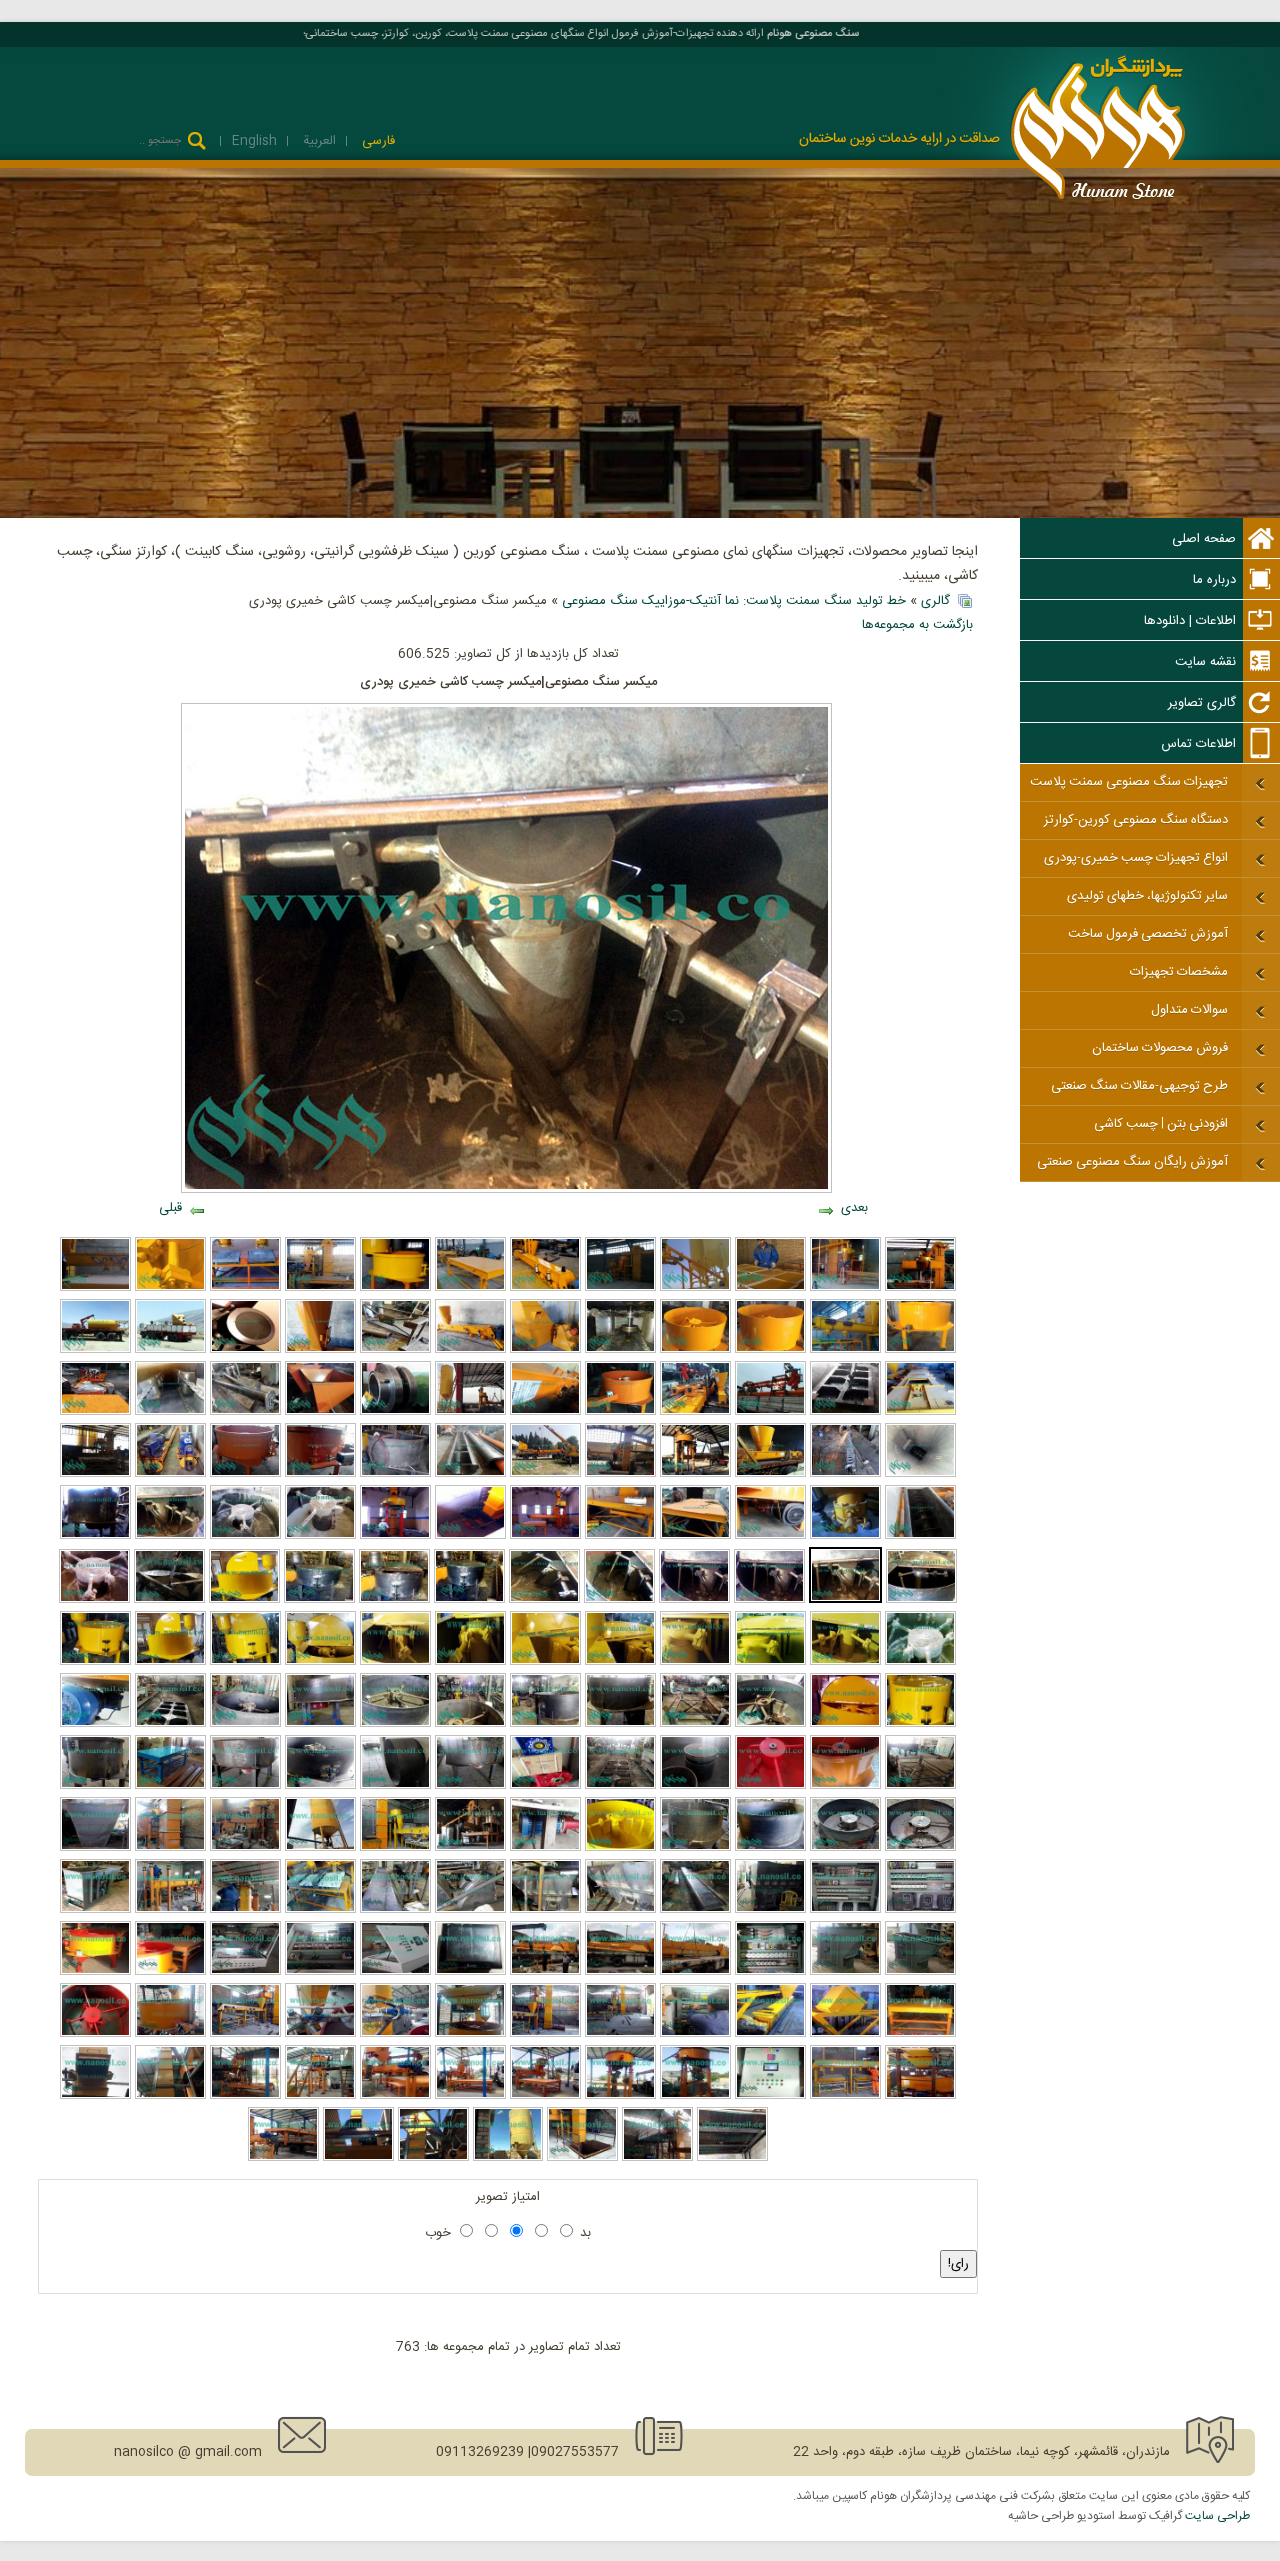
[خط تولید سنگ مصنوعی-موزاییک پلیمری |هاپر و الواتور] (582, 2158)
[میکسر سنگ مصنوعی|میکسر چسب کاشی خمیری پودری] (845, 1600)
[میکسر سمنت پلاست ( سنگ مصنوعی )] (770, 1350)
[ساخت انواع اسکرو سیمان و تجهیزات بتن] (695, 1288)
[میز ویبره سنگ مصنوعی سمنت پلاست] (470, 1288)
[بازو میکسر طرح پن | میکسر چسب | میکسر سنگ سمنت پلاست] (694, 1600)
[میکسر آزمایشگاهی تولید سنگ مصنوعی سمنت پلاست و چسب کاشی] (920, 1848)
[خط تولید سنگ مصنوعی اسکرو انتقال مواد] (845, 1350)
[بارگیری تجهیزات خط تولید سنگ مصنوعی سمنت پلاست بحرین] (770, 1412)
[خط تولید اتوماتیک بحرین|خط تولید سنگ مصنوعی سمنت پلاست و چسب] (320, 1910)
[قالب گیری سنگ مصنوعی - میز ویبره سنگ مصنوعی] (845, 2096)
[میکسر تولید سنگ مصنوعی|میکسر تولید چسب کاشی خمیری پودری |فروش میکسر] (320, 1474)
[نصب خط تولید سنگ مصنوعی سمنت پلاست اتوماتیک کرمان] (545, 1536)
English (254, 141)
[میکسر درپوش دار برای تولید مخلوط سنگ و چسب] (245, 1662)
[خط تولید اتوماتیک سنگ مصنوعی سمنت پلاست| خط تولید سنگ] (470, 1848)
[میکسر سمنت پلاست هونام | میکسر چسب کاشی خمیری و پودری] (319, 1600)
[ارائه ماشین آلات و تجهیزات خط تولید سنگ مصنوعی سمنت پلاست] (545, 1288)
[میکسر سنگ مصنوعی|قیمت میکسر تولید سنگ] (245, 1536)
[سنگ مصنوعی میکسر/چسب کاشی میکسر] (94, 1600)
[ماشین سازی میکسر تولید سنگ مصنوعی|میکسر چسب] (769, 1600)
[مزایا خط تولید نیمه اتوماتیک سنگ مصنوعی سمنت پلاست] (245, 2096)
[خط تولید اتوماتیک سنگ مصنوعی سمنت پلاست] (920, 1288)
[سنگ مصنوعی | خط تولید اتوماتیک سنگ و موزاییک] (620, 2034)
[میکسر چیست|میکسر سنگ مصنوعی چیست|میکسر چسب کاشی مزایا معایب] (395, 1662)
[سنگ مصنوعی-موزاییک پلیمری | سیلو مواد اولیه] (508, 2158)
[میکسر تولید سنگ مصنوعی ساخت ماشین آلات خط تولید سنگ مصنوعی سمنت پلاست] (245, 1786)
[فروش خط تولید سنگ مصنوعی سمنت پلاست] (320, 1288)
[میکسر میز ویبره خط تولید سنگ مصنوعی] (170, 1972)
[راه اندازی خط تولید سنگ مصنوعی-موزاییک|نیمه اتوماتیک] (695, 2096)
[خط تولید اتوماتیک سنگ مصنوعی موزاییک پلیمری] (545, 1972)
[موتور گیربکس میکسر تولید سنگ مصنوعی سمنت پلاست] (320, 1724)
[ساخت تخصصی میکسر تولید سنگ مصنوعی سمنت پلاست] (395, 1724)
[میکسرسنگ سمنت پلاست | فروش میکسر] (695, 1662)
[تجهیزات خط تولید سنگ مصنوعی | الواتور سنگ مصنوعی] (620, 1350)
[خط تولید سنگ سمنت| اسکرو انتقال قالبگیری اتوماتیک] (920, 1474)
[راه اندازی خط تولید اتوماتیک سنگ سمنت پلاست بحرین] (170, 1910)
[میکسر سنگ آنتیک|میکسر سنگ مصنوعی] (545, 1662)
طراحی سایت (1217, 2516)
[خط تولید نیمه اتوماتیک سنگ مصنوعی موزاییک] (695, 2034)
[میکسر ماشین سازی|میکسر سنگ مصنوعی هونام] (95, 1536)
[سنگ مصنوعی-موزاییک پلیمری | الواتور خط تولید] (95, 2096)
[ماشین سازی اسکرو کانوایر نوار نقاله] (95, 1288)
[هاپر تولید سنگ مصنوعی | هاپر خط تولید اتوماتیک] (545, 1350)
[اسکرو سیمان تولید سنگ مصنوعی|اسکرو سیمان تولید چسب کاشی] (245, 1412)
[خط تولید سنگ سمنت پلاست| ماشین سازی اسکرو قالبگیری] (470, 1474)
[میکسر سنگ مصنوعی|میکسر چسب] (620, 1662)
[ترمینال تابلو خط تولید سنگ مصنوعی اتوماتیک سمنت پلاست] (845, 1910)
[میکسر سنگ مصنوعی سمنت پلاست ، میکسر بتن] (920, 1350)
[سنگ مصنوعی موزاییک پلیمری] (695, 1972)
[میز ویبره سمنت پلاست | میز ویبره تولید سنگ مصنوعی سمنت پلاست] (620, 1536)
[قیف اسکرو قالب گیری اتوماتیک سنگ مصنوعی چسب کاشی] (320, 1350)
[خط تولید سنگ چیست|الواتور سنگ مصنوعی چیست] (170, 1412)
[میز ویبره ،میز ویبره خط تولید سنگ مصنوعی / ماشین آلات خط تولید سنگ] (695, 1724)
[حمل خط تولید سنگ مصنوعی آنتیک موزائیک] (170, 1350)
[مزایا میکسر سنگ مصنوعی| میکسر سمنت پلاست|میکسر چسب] (245, 1474)
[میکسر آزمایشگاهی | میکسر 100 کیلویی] (845, 1786)
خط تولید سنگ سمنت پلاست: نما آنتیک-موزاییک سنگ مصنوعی (734, 601)
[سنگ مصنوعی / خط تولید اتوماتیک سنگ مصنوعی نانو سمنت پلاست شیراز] (245, 1848)
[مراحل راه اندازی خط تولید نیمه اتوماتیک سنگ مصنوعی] (320, 2096)
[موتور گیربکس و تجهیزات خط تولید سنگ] (545, 1786)
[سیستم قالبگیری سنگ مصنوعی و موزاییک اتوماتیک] (245, 2034)
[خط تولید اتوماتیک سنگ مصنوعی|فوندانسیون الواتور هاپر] (470, 1536)
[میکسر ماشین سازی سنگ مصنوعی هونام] (545, 1724)
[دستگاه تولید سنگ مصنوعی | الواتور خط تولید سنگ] (845, 1972)
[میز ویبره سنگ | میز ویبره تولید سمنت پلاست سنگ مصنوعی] (170, 1724)
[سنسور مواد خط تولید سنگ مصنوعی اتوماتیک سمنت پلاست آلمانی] (395, 1412)
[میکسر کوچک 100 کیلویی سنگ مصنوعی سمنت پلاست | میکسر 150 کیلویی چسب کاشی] (770, 1786)
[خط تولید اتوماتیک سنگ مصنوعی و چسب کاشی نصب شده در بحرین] (245, 1910)
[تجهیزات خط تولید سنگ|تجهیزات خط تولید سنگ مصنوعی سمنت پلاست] (95, 1412)
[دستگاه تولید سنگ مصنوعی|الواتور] (920, 1972)
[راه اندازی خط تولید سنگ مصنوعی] (545, 2096)
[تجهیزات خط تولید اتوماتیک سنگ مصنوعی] (620, 1910)
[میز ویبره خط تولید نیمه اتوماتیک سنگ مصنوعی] (920, 2034)
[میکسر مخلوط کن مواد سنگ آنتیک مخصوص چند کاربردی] (95, 1662)
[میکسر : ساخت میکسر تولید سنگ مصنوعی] (770, 1848)
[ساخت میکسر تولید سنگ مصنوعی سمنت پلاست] (620, 1724)
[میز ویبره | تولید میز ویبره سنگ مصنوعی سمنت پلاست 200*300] (695, 1536)
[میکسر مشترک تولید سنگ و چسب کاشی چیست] (170, 1662)
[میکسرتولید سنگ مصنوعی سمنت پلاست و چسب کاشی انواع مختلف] (920, 1662)
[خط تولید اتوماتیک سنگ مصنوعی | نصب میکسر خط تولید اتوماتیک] (395, 1536)
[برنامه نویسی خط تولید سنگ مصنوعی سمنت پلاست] (395, 1972)
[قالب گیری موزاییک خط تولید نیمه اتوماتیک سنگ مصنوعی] (395, 2096)
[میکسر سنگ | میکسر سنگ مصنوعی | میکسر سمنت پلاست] (245, 1724)
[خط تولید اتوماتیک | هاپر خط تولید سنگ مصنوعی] (95, 1848)
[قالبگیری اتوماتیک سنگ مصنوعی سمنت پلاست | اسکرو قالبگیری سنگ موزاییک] (470, 1350)
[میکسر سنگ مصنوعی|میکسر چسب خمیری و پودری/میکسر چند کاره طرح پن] (320, 1536)
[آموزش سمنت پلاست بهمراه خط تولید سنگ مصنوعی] (770, 1288)
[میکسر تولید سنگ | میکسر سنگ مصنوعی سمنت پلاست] (620, 1412)
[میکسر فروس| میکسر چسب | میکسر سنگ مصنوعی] (921, 1600)
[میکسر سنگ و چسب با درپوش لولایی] (845, 1724)
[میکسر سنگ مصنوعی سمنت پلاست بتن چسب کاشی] (395, 1288)
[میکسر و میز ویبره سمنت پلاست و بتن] (245, 1288)
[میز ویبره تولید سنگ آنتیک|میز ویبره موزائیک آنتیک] (395, 1350)
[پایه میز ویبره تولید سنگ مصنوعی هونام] (920, 1786)
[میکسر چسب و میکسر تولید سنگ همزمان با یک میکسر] (244, 1600)
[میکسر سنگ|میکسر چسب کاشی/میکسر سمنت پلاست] (920, 1724)
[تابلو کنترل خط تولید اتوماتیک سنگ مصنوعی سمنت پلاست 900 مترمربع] (920, 1910)
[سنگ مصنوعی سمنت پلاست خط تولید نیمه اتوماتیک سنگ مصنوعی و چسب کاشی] (395, 1910)
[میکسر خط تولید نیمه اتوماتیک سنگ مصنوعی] (95, 1972)
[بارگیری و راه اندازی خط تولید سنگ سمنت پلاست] (545, 1474)
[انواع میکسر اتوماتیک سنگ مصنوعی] (95, 2034)
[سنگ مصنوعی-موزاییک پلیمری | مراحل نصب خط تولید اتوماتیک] (170, 2096)
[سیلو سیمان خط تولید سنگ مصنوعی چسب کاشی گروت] (95, 1350)
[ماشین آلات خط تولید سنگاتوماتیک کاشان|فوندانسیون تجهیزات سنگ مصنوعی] (95, 1474)
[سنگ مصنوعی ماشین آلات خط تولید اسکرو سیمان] (170, 1474)
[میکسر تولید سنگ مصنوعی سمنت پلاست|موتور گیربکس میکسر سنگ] (770, 1536)
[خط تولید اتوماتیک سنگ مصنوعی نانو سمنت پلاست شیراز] (170, 1848)
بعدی (854, 1208)
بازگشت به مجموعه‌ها (917, 625)
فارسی (376, 141)
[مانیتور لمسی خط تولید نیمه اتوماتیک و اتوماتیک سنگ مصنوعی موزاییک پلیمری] (470, 1972)
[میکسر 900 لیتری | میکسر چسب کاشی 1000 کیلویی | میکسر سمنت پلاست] (620, 1848)
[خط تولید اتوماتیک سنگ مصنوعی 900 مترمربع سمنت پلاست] (770, 1910)
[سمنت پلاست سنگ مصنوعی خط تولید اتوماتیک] (545, 1910)
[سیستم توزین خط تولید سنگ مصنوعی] (920, 2096)
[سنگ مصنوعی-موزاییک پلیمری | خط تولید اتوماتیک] (657, 2158)
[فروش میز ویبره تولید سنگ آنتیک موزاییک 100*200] (845, 1412)
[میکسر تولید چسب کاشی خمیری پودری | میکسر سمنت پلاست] (770, 1662)
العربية (317, 141)
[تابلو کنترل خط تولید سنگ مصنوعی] (320, 1972)
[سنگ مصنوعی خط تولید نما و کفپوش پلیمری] (845, 2034)
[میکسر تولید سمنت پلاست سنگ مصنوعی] (695, 1786)
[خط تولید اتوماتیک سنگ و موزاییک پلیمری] (545, 2034)
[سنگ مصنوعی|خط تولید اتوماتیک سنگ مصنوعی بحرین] (395, 1848)
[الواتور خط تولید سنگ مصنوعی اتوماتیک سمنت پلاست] (920, 1412)
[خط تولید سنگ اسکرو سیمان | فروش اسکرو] (845, 1474)
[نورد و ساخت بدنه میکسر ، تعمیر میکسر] (395, 1786)
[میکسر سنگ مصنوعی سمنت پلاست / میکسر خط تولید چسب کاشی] (394, 1600)
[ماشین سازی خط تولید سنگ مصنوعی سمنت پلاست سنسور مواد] (245, 1350)
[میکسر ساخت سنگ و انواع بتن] (695, 1350)
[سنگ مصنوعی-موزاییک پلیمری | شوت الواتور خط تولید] (433, 2158)
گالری (935, 601)
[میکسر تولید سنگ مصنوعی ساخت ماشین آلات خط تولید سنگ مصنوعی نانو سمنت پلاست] (470, 1786)
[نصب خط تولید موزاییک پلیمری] (470, 2096)
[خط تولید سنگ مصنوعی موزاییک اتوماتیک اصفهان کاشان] (470, 1412)
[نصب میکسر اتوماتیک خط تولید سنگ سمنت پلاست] (695, 1474)
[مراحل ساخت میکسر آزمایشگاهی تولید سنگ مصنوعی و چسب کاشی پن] (845, 1848)
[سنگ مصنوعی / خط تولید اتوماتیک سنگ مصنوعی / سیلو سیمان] (320, 1848)
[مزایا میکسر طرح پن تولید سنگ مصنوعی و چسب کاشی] (619, 1600)
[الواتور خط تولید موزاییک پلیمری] (358, 2158)
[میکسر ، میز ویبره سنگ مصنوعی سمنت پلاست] (770, 1724)
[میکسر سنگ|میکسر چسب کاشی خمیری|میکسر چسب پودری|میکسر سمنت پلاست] (470, 1662)
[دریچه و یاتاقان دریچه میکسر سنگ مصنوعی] (320, 1786)
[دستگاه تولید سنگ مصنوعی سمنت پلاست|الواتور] (95, 1910)
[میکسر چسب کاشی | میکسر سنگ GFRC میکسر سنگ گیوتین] (169, 1600)
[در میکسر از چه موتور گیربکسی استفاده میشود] (95, 1724)
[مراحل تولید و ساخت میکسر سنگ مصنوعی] (470, 1724)
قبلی (170, 1208)
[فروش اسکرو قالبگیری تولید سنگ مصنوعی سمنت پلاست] (545, 1412)
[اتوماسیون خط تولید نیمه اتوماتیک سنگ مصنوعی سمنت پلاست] (770, 1972)
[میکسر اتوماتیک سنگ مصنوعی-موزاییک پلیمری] (170, 2034)
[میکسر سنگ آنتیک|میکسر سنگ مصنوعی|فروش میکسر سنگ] (320, 1662)
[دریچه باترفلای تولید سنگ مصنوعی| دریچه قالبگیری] (845, 1536)
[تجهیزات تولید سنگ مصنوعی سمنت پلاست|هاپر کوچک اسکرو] (320, 1412)
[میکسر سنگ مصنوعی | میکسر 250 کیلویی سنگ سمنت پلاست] (95, 1786)
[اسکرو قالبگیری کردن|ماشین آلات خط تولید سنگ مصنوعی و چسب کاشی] (920, 1536)
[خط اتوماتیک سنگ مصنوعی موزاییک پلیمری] (620, 1972)
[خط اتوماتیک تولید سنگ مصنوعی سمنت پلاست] (620, 1288)
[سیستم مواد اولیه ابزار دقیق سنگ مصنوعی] (320, 2034)
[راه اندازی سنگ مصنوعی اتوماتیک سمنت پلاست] (695, 1412)
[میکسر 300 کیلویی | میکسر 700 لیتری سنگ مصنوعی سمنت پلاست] (695, 1848)
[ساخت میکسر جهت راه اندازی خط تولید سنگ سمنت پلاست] (395, 1474)
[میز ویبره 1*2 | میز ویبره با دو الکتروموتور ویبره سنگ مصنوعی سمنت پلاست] (170, 1786)
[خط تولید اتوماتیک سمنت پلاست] (845, 1288)
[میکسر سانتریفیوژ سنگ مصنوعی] (170, 1288)
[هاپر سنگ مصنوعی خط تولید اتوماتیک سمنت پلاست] (470, 1910)
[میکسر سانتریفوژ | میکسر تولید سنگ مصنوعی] (545, 1848)
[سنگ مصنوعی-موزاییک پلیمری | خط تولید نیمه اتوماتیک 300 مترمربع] (283, 2158)
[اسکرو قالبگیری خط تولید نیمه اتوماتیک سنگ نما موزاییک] (770, 2034)
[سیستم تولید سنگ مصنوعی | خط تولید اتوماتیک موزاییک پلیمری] (470, 2034)
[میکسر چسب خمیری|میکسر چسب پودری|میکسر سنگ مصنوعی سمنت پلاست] (170, 1536)
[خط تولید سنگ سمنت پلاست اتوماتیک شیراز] (620, 1474)
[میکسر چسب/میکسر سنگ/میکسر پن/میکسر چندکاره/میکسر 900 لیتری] (469, 1600)
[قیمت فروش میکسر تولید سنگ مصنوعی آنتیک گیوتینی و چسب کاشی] (845, 1662)
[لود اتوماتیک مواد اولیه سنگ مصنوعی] (395, 2034)
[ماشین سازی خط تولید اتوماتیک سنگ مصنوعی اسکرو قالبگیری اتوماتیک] (695, 1910)
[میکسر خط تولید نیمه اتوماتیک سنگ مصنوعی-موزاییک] (620, 2096)
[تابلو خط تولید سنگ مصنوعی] (245, 1972)
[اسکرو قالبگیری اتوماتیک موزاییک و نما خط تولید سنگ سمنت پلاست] (770, 1474)
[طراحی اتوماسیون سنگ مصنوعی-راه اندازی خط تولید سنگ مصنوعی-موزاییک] (770, 2096)
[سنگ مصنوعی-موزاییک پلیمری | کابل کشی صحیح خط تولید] (732, 2158)
